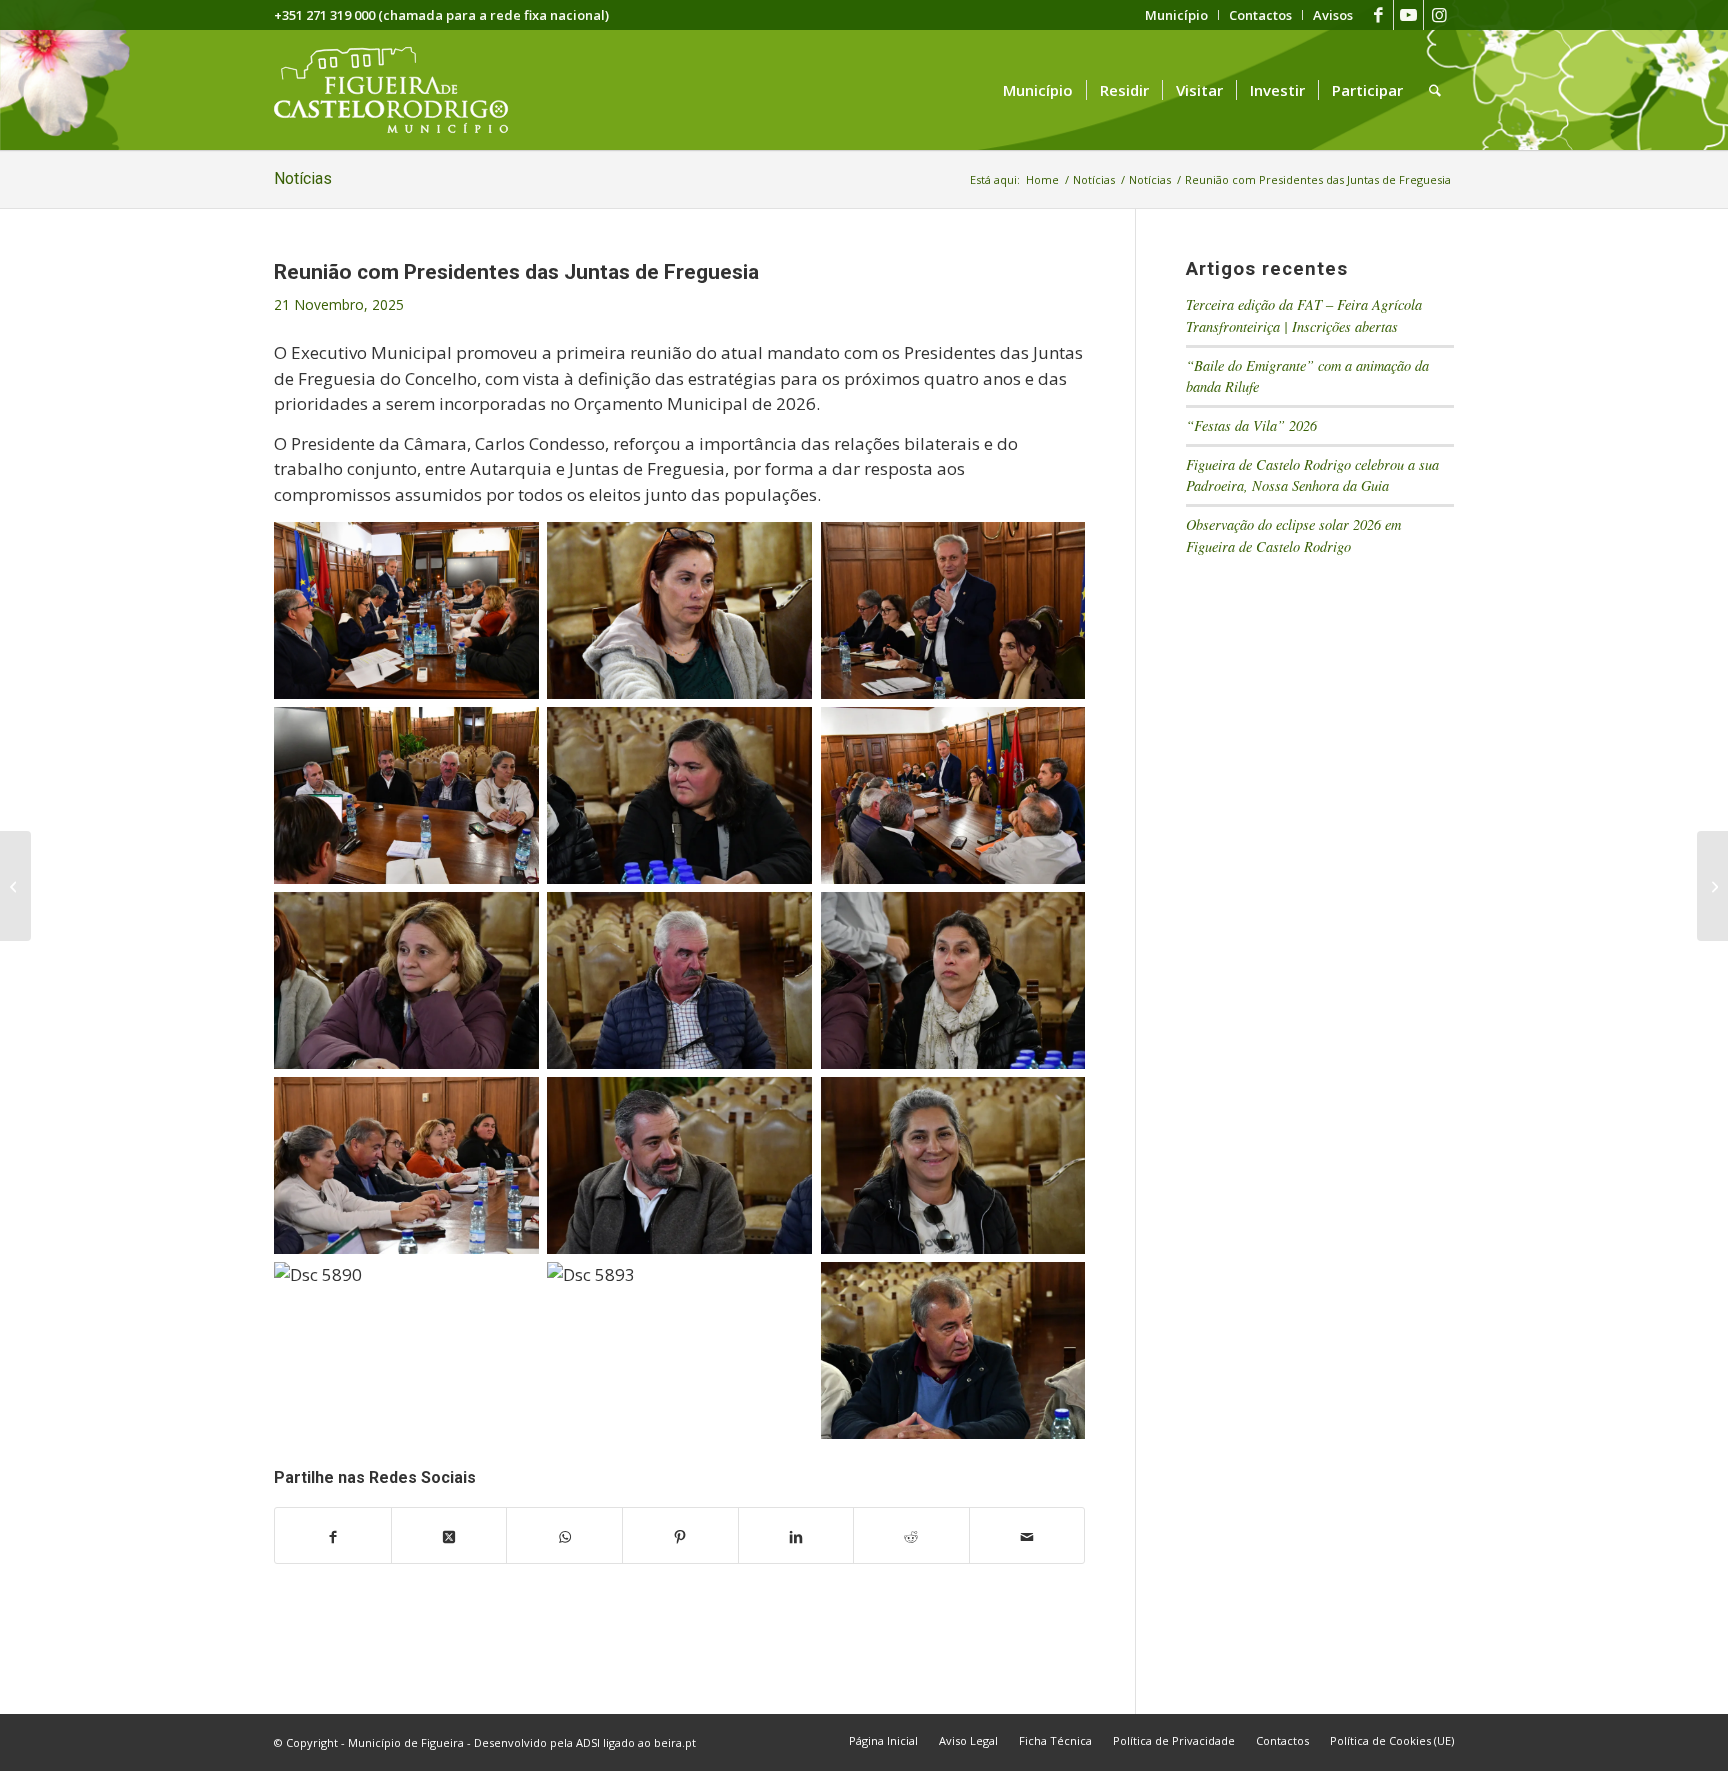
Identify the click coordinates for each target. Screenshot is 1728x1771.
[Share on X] (449, 1536)
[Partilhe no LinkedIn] (796, 1536)
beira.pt (675, 1742)
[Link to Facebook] (1378, 15)
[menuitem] (1177, 15)
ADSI (588, 1742)
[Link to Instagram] (1439, 15)
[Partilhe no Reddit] (911, 1536)
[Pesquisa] (1435, 90)
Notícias (303, 178)
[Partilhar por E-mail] (1027, 1536)
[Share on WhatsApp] (564, 1536)
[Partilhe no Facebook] (333, 1536)
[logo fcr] (406, 90)
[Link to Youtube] (1408, 15)
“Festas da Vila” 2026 (1251, 425)
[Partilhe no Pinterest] (680, 1536)
